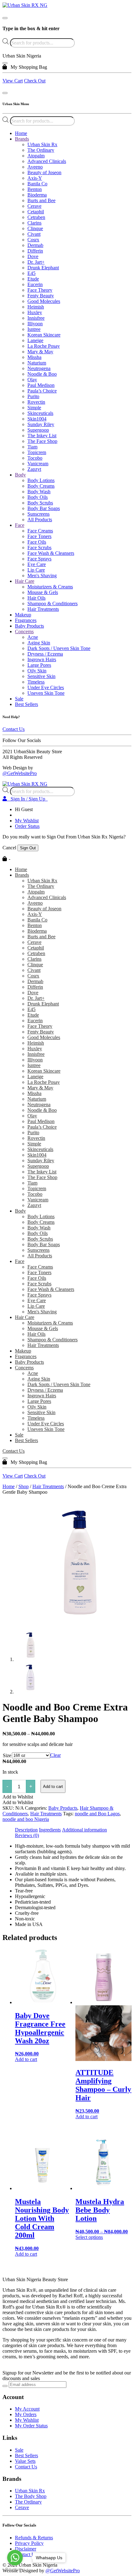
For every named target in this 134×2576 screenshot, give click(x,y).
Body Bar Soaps (44, 508)
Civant (34, 234)
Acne (33, 637)
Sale (19, 699)
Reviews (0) (27, 1835)
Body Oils (38, 497)
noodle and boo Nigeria (26, 1819)
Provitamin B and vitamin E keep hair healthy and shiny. (70, 1868)
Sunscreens (38, 514)
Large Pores (39, 665)
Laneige (35, 340)
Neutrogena (39, 368)
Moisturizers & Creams (50, 587)
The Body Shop (31, 2496)
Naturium (37, 363)
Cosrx (33, 240)
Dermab (35, 245)
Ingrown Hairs (42, 659)
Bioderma (37, 195)
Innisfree (36, 318)
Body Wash (39, 492)
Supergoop (38, 430)
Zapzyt (34, 469)
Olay (32, 380)
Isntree (34, 329)
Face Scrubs (39, 548)
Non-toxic (25, 1919)
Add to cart (53, 1787)
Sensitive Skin (41, 676)
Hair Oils (36, 598)
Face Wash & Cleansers (51, 553)
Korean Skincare (44, 335)
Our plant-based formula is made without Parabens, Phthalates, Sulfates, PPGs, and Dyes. (65, 1882)
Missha (34, 357)
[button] (18, 1797)
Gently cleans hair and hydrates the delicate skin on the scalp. (69, 1860)
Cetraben (36, 217)
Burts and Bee (41, 200)
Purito (33, 396)
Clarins (34, 223)
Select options (89, 2237)
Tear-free (24, 1891)
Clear (55, 1755)
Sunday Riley (41, 424)
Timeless (36, 682)
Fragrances (26, 620)
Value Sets (25, 2461)
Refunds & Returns (34, 2538)
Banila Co (37, 184)
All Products (40, 520)
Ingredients (50, 1830)
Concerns (24, 631)
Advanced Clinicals (47, 161)
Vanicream (38, 464)
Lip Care (36, 570)
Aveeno (35, 167)
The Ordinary (41, 150)
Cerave (34, 206)
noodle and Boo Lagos (97, 1814)
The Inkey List (42, 436)
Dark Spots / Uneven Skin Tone (59, 648)
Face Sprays (39, 559)
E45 (31, 273)
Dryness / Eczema (45, 654)
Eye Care (37, 564)
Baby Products (29, 626)
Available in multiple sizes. (41, 1874)
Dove (33, 256)
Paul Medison (41, 385)
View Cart (13, 81)
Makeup (23, 615)
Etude (33, 279)
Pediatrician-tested (33, 1902)
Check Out (35, 81)
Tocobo (35, 458)
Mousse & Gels (43, 592)
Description (26, 1830)
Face (20, 525)
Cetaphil (36, 212)
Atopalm (36, 156)
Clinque (35, 228)
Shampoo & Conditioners (53, 603)
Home (21, 133)
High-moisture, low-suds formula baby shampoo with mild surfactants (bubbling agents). (72, 1849)
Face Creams (40, 531)
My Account (27, 2409)
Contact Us (14, 729)
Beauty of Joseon (44, 172)
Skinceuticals (40, 413)
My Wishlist (27, 821)
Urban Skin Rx (42, 144)
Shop (24, 1486)
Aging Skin (39, 643)
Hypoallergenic (30, 1896)
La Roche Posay (44, 346)
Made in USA (29, 1924)
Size (7, 1755)
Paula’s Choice (42, 391)
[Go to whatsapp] (15, 2558)
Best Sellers (26, 704)
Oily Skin (37, 671)
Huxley (35, 312)
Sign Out (28, 848)
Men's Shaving (42, 576)
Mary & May (40, 352)
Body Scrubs (40, 503)
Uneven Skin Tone (46, 693)
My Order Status (31, 2426)
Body (20, 475)
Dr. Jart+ (36, 262)
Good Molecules (44, 301)
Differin (35, 251)
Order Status (27, 826)
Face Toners (39, 536)
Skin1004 (37, 419)
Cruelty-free (27, 1913)
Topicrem (37, 452)
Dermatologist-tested (35, 1908)
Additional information (84, 1830)
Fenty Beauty (41, 296)
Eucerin (35, 284)
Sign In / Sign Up (27, 799)
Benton (35, 189)
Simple (34, 408)
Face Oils (37, 542)
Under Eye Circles (46, 687)
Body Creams (41, 486)
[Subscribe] (5, 2386)
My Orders (26, 2414)
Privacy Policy (29, 2543)
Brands (22, 139)
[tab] (26, 1830)
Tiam (32, 447)
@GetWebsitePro (20, 773)
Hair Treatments (43, 609)
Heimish (36, 307)
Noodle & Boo (42, 374)
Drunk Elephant (43, 268)
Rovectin (36, 402)
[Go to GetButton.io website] (15, 2570)
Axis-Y (35, 178)
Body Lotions (41, 480)
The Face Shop (42, 441)
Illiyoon (35, 324)
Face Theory (40, 290)
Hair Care (25, 581)
